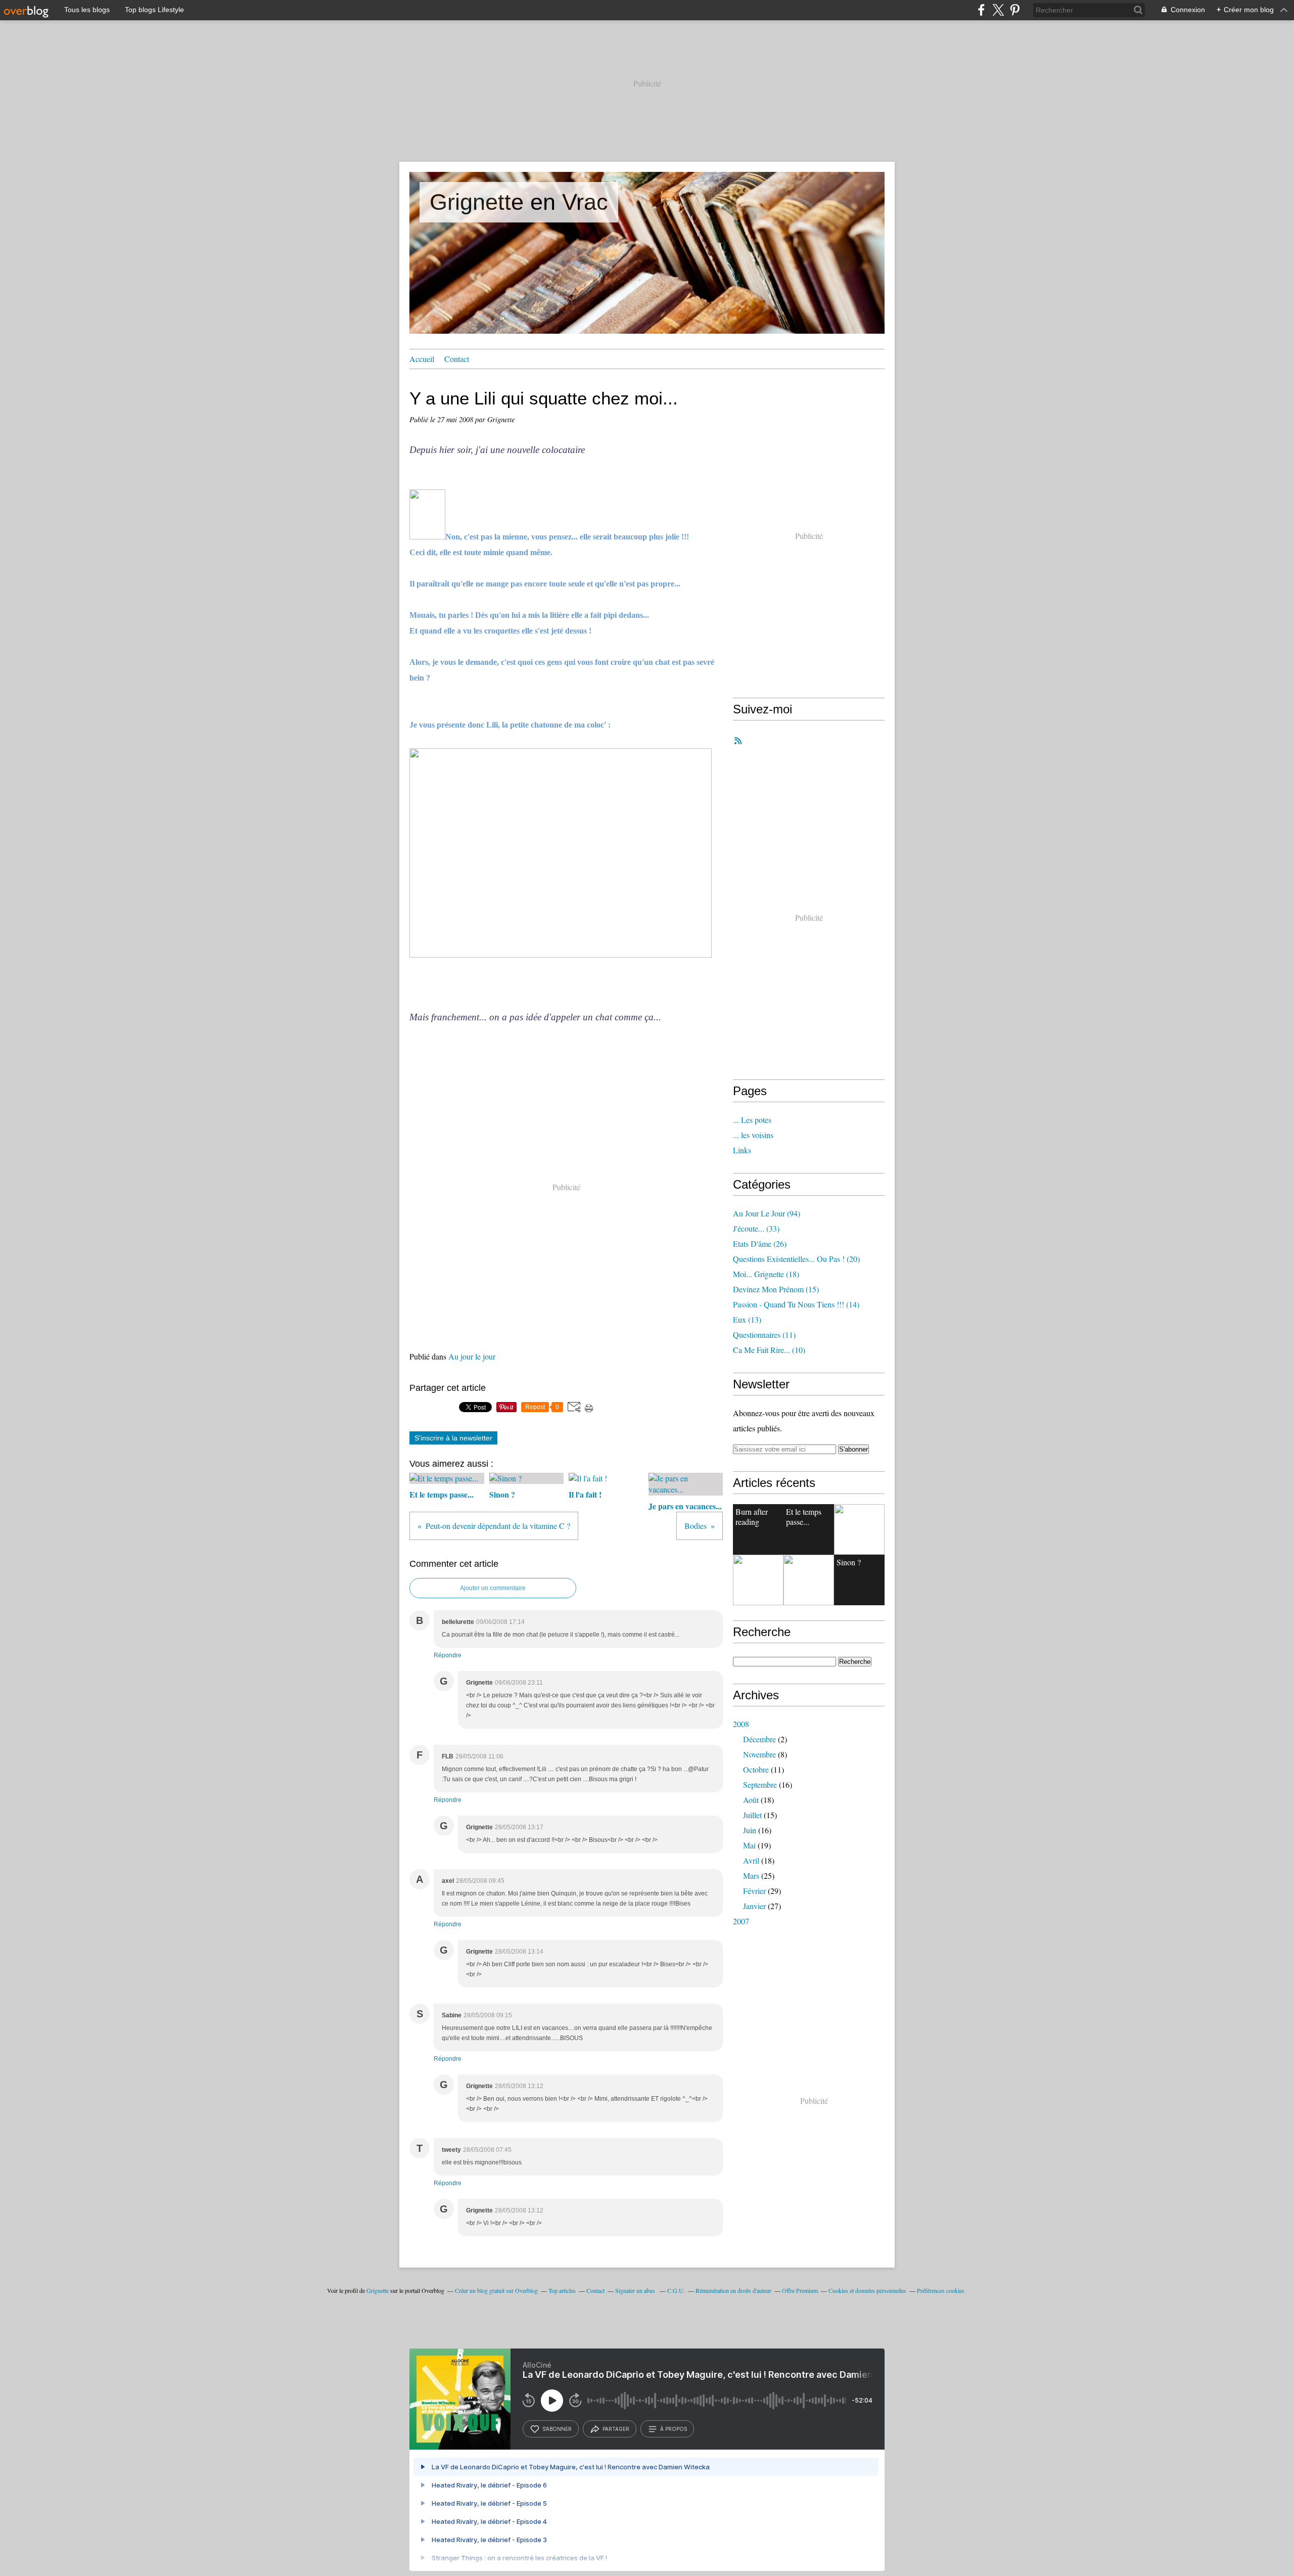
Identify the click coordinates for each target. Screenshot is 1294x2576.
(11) (764, 1335)
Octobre (756, 1769)
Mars (751, 1875)
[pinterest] (1015, 10)
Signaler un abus (636, 2290)
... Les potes (752, 1120)
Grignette (378, 2290)
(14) (796, 1304)
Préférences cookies (941, 2290)
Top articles (562, 2290)
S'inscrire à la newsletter (453, 1438)
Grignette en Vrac (519, 202)
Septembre (760, 1784)
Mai (749, 1845)
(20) (796, 1259)
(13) (747, 1319)
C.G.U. (676, 2290)
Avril (751, 1860)
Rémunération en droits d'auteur (733, 2290)
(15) (776, 1289)
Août (751, 1800)
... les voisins (753, 1135)
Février (754, 1891)
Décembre (759, 1739)
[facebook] (981, 10)
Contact (457, 359)
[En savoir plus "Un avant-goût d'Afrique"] (758, 1580)
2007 (741, 1921)
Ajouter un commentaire (493, 1588)
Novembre (759, 1754)
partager (616, 2429)
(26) (760, 1244)
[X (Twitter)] (998, 10)
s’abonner (557, 2429)
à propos (674, 2429)
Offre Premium (800, 2290)
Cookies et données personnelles (867, 2290)
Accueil (422, 359)
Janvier (754, 1906)
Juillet (752, 1815)
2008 (741, 1724)
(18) (766, 1274)
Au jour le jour (472, 1356)
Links (742, 1150)
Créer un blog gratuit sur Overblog (496, 2290)
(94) (767, 1213)
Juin (750, 1830)
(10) (769, 1350)
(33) (756, 1228)
